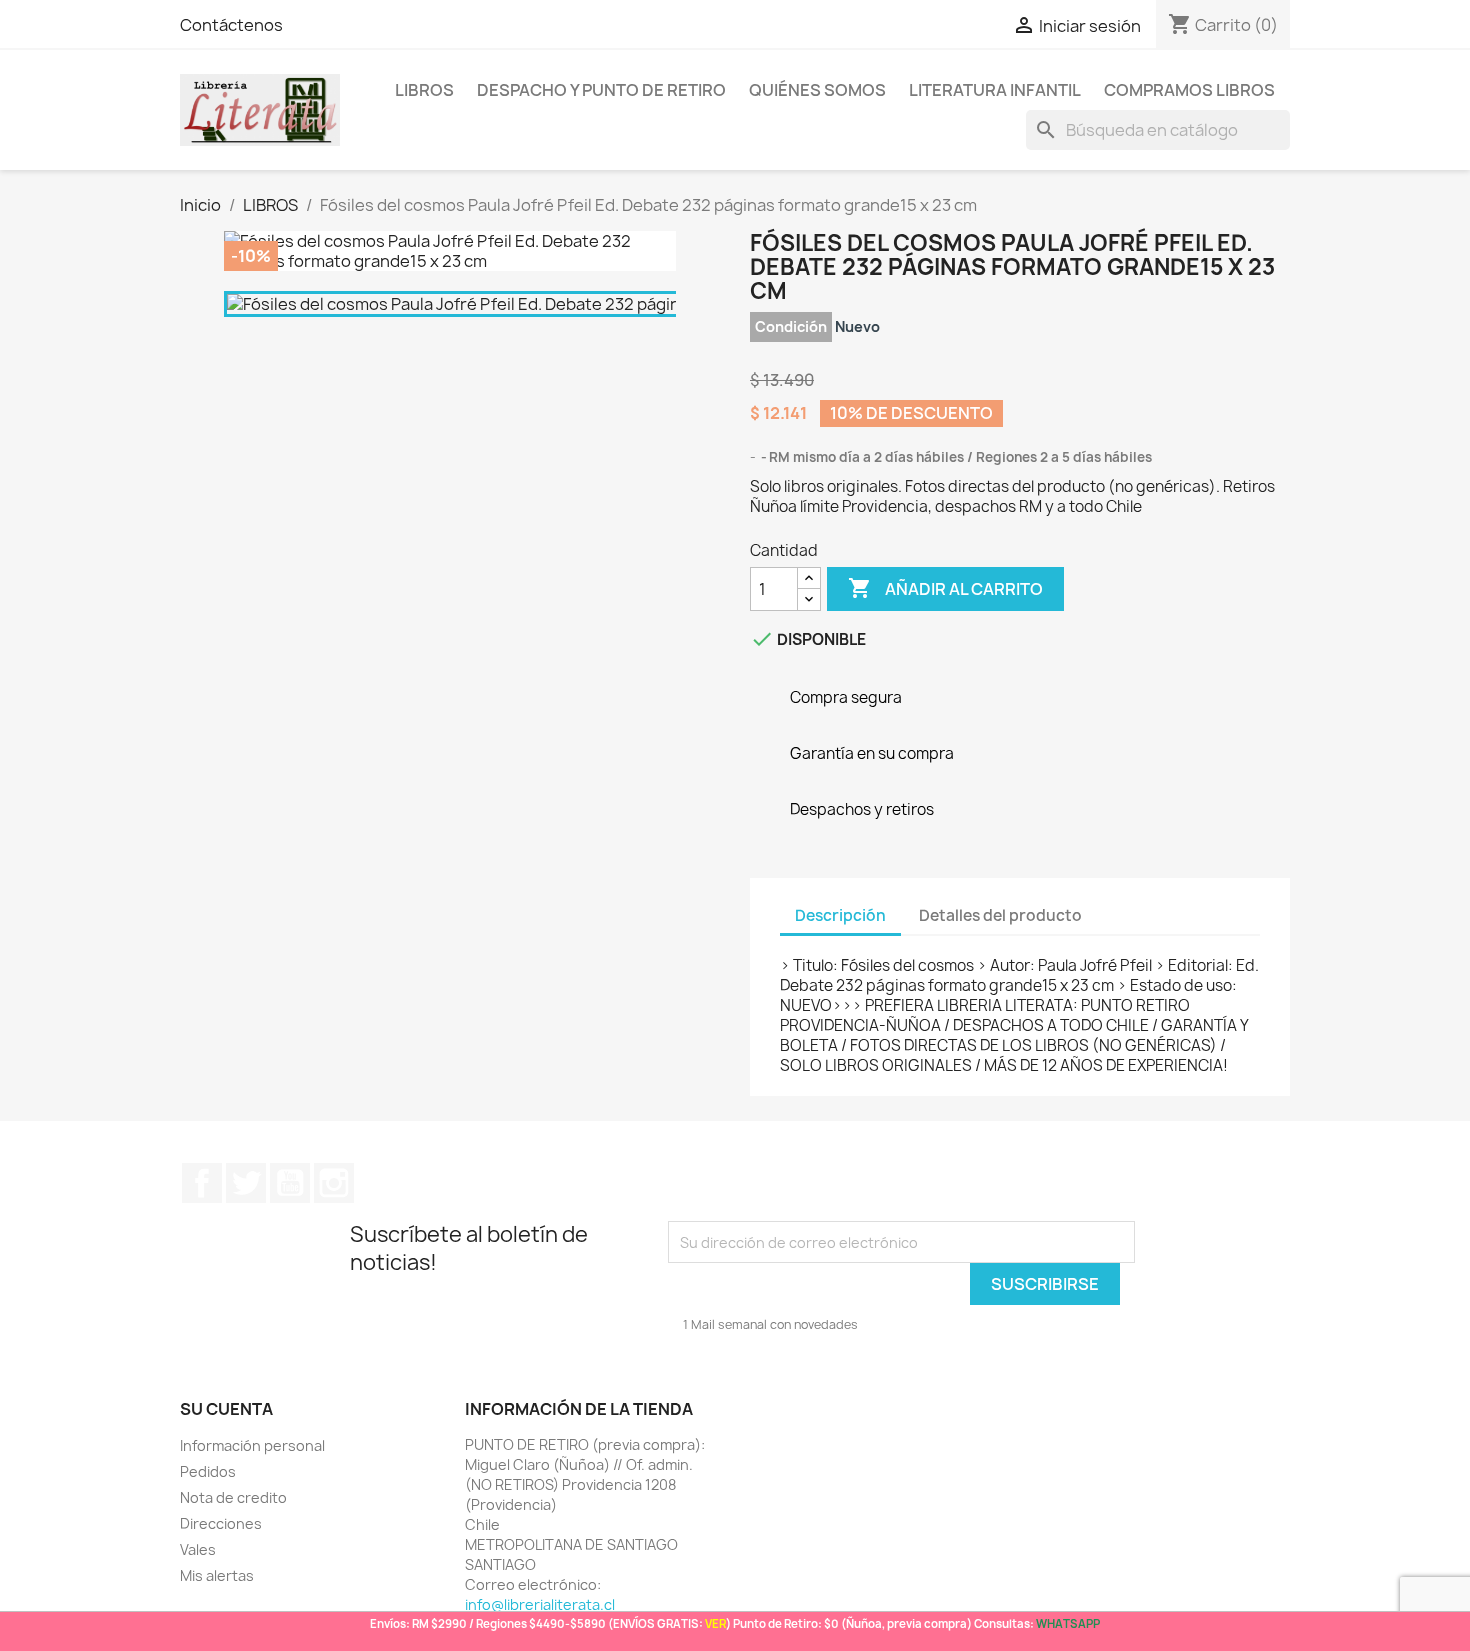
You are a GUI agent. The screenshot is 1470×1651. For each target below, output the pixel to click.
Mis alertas (217, 1575)
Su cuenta (226, 1409)
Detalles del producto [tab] (1000, 915)
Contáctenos (231, 25)
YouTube (290, 1183)
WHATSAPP (1068, 1623)
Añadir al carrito (945, 588)
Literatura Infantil (995, 90)
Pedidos (208, 1471)
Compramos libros (1189, 90)
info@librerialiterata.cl (540, 1604)
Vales (198, 1549)
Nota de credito (233, 1497)
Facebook (202, 1183)
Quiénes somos (817, 90)
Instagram (334, 1183)
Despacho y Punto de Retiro (601, 90)
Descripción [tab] (840, 915)
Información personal (252, 1445)
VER (715, 1623)
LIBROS (424, 90)
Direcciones (221, 1523)
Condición (791, 326)
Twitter (246, 1183)
